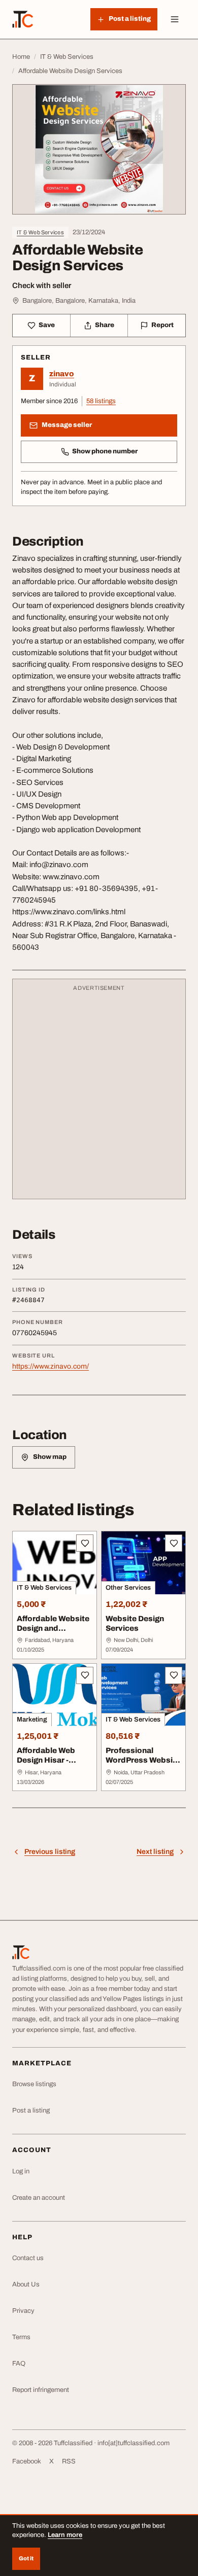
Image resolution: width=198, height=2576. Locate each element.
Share (105, 325)
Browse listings (34, 2084)
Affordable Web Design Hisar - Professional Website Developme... (46, 1769)
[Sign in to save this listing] (85, 1543)
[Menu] (175, 19)
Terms (21, 2337)
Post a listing (31, 2110)
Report (162, 325)
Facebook (27, 2461)
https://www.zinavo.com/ (51, 1366)
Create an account (39, 2198)
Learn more (65, 2535)
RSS (69, 2461)
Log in (21, 2171)
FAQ (19, 2364)
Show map (50, 1457)
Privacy (23, 2311)
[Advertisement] (99, 1094)
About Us (26, 2284)
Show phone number (105, 451)
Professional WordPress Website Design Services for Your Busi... (143, 1765)
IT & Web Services (40, 232)
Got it (26, 2558)
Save (47, 325)
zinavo (62, 374)
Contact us (28, 2258)
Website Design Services (135, 1623)
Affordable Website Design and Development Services (53, 1633)
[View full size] (99, 149)
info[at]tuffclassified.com (134, 2443)
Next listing (155, 1852)
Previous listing (50, 1852)
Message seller (67, 425)
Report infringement (41, 2390)
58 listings (101, 401)
